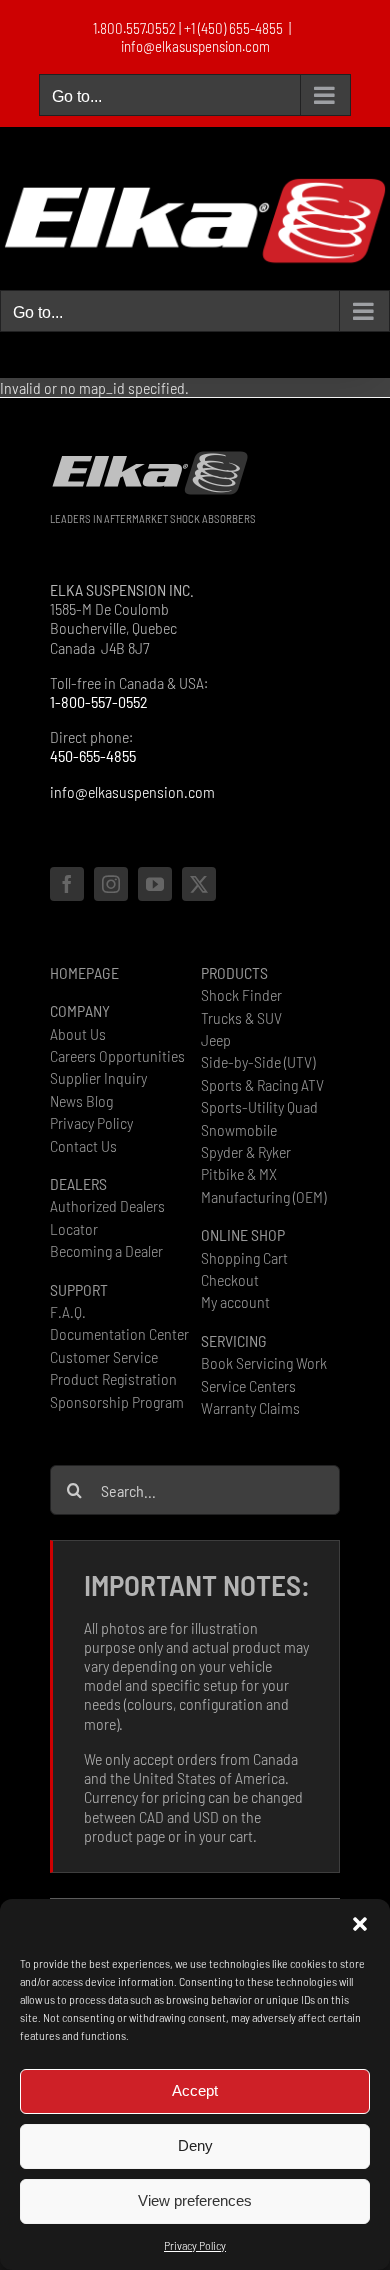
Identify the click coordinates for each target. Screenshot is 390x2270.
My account (235, 1301)
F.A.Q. (68, 1311)
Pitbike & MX (239, 1173)
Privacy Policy (195, 2245)
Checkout (230, 1279)
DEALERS (78, 1183)
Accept (195, 2090)
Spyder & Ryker (246, 1151)
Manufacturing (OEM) (263, 1196)
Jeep (216, 1039)
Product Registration (113, 1378)
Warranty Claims (250, 1407)
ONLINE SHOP (243, 1234)
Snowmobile (239, 1129)
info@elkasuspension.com (195, 46)
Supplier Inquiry (98, 1077)
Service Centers (248, 1385)
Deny (195, 2145)
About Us (78, 1033)
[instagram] (111, 884)
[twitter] (199, 884)
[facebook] (67, 884)
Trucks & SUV (241, 1017)
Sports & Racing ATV (262, 1084)
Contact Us (83, 1145)
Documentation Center (119, 1333)
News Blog (81, 1100)
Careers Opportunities (117, 1055)
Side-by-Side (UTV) (258, 1061)
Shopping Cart (244, 1257)
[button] (360, 1924)
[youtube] (155, 884)
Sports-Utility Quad (259, 1106)
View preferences (195, 2200)
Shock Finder (241, 994)
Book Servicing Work (264, 1362)
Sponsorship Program (117, 1401)
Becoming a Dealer (106, 1250)
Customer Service (104, 1356)
